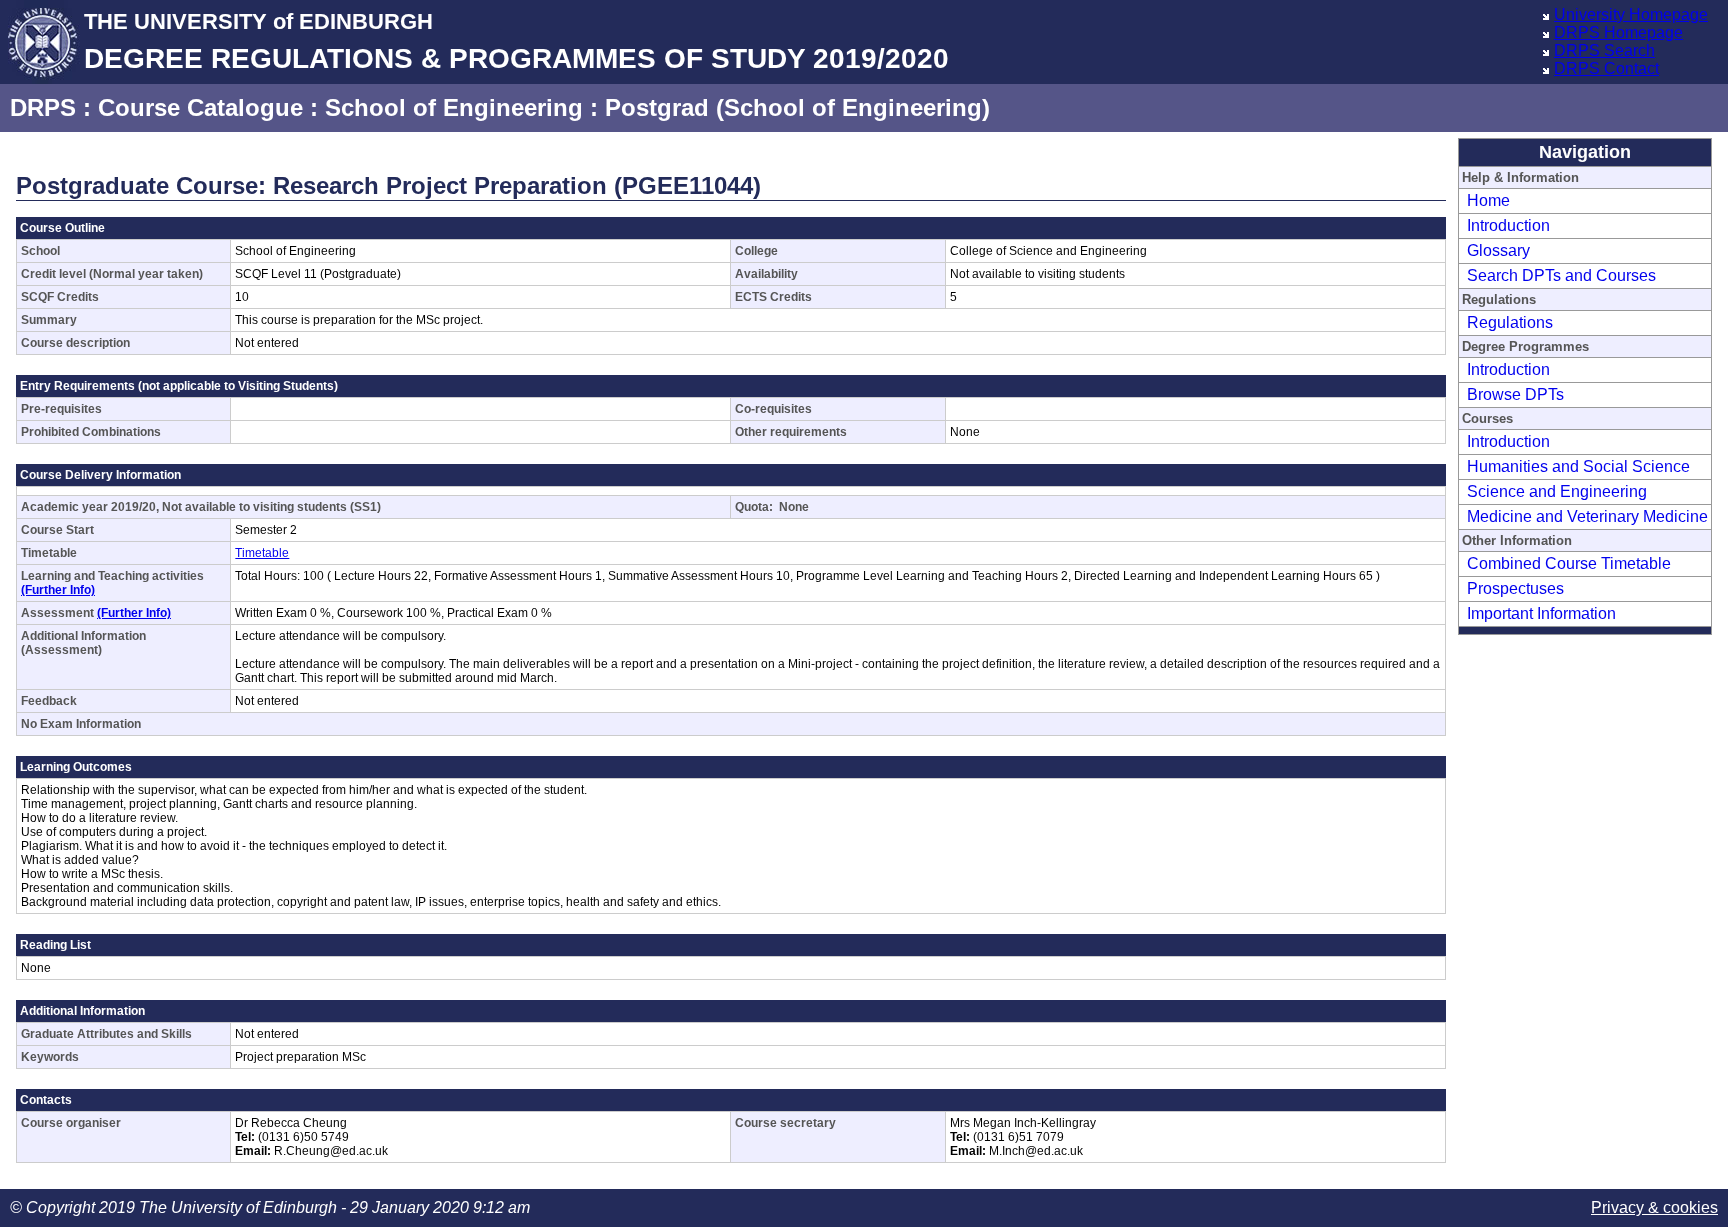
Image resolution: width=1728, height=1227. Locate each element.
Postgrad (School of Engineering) (797, 107)
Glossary (1498, 250)
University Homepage (1631, 14)
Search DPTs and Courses (1561, 275)
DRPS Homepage (1618, 32)
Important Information (1541, 613)
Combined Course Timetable (1569, 563)
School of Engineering (454, 107)
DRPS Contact (1606, 68)
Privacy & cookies (1654, 1207)
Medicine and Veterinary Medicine (1587, 516)
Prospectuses (1515, 588)
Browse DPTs (1515, 394)
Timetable (262, 553)
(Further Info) (58, 590)
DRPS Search (1604, 50)
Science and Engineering (1557, 491)
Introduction (1508, 225)
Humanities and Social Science (1578, 466)
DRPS (43, 107)
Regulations (1510, 322)
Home (1488, 200)
